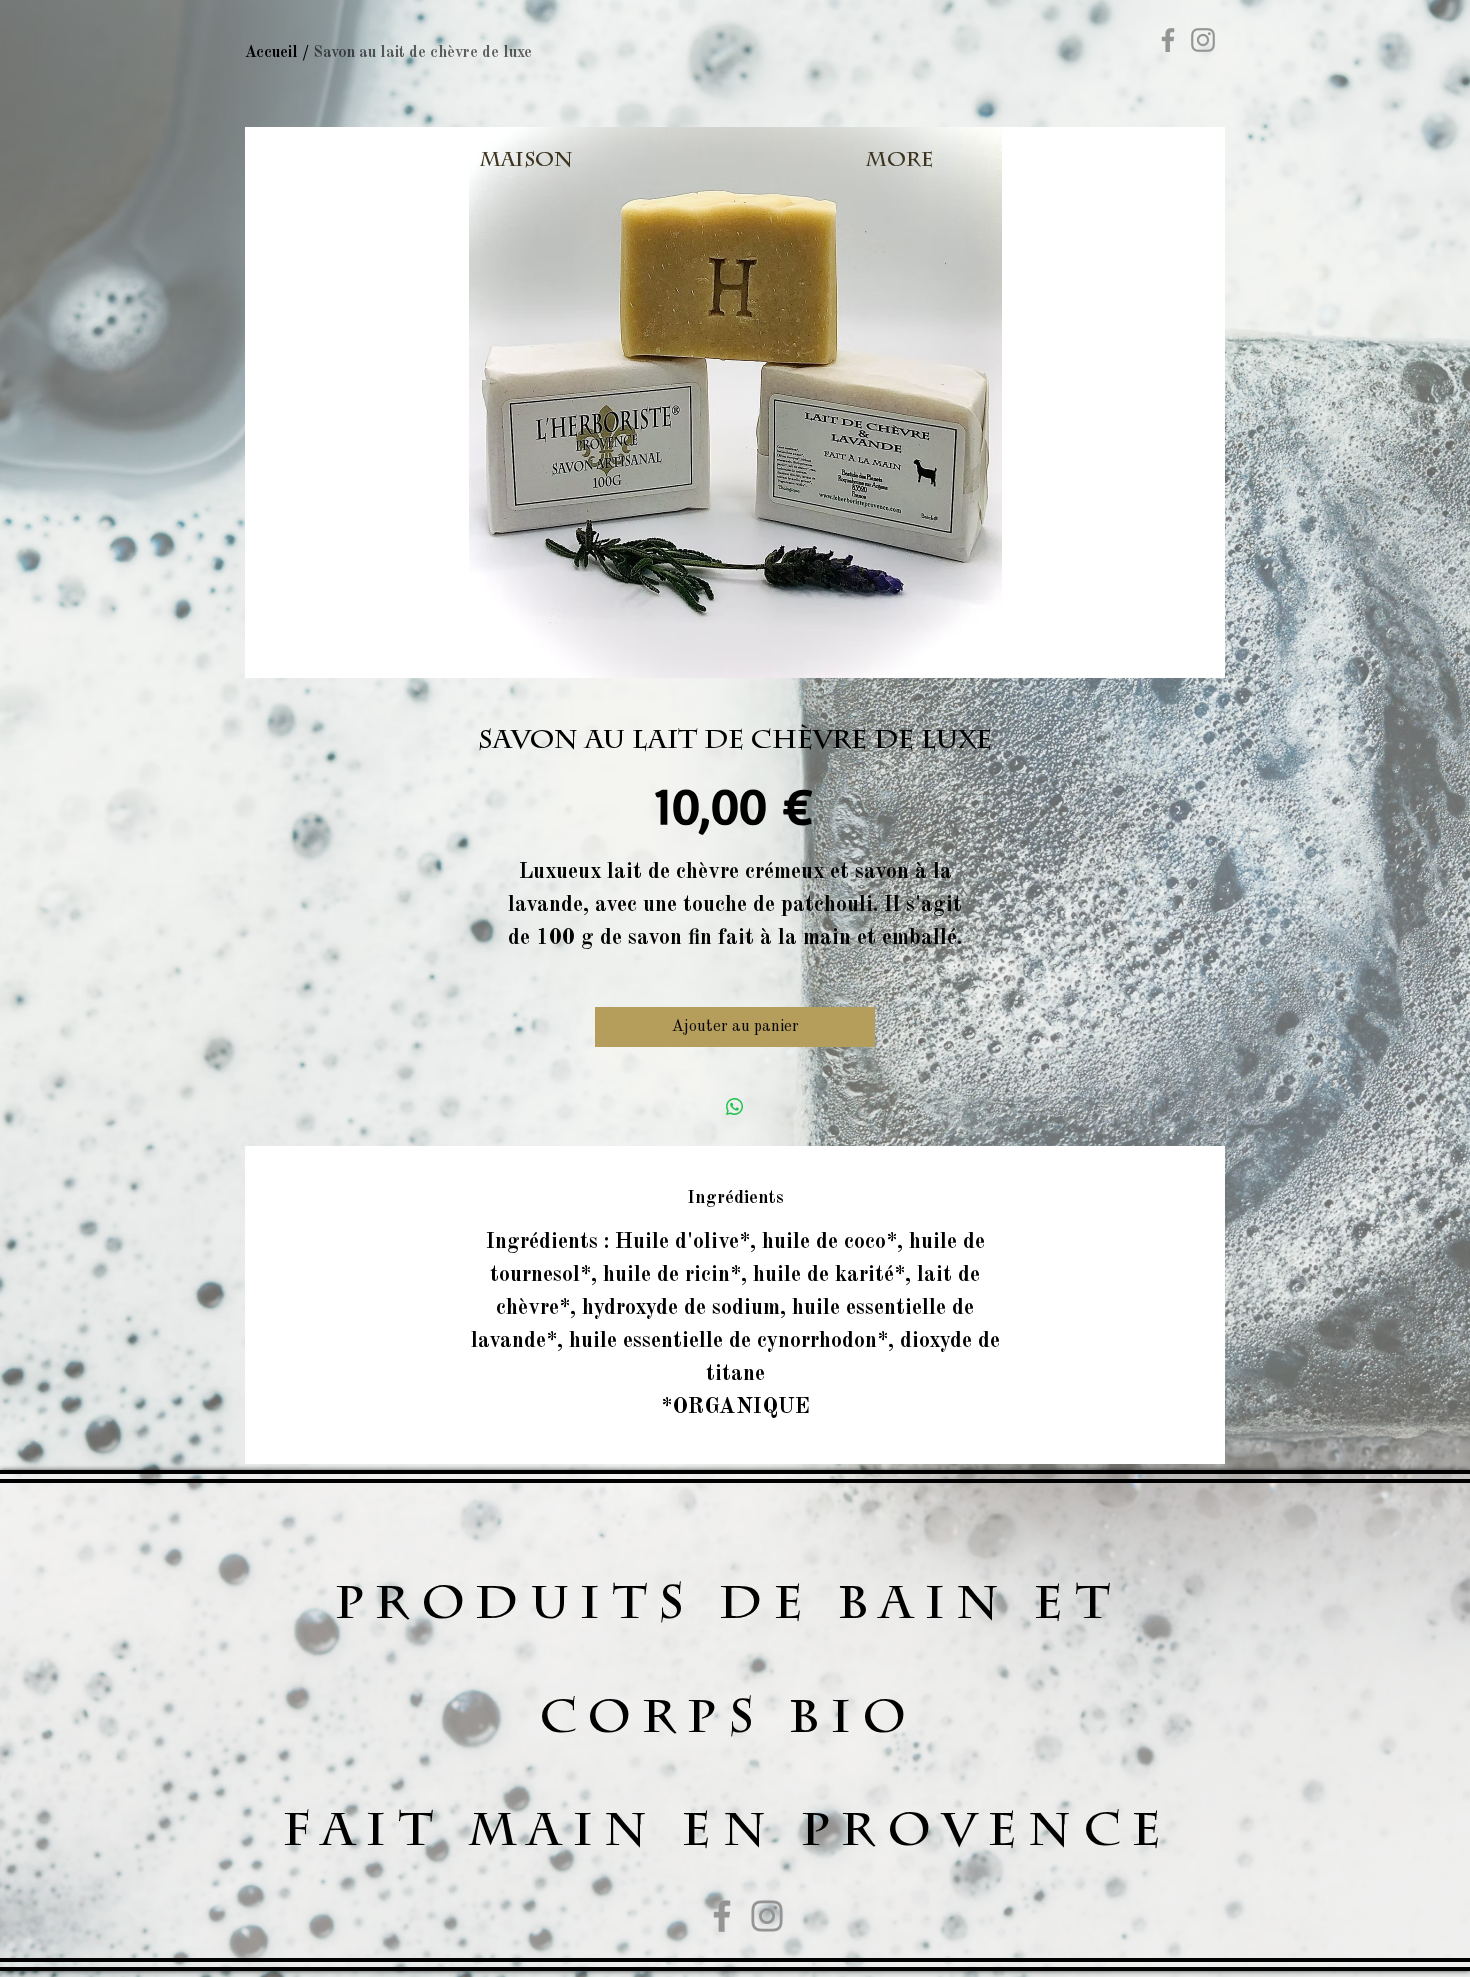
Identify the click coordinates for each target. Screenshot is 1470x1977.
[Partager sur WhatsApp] (735, 1107)
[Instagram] (1203, 40)
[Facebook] (1168, 40)
